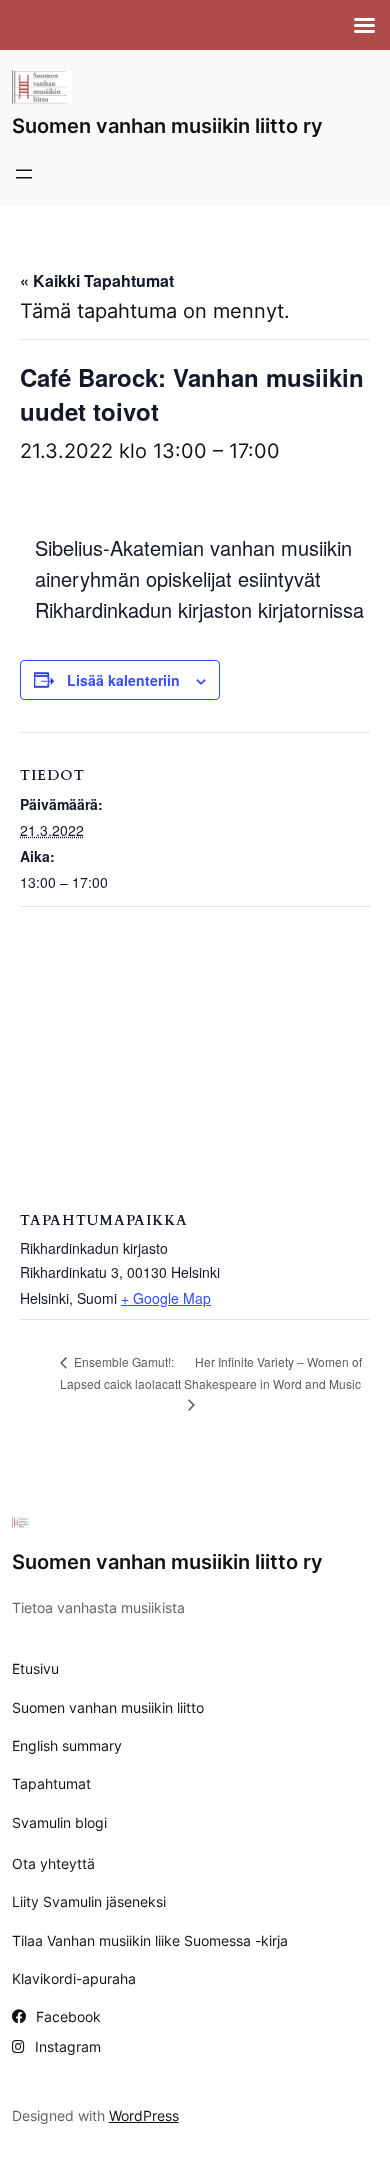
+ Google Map (166, 1298)
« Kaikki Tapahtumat (97, 280)
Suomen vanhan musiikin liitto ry (167, 126)
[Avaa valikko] (24, 174)
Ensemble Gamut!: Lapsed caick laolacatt (120, 1372)
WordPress (144, 2115)
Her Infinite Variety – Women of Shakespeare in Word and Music (273, 1372)
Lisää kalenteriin (123, 680)
